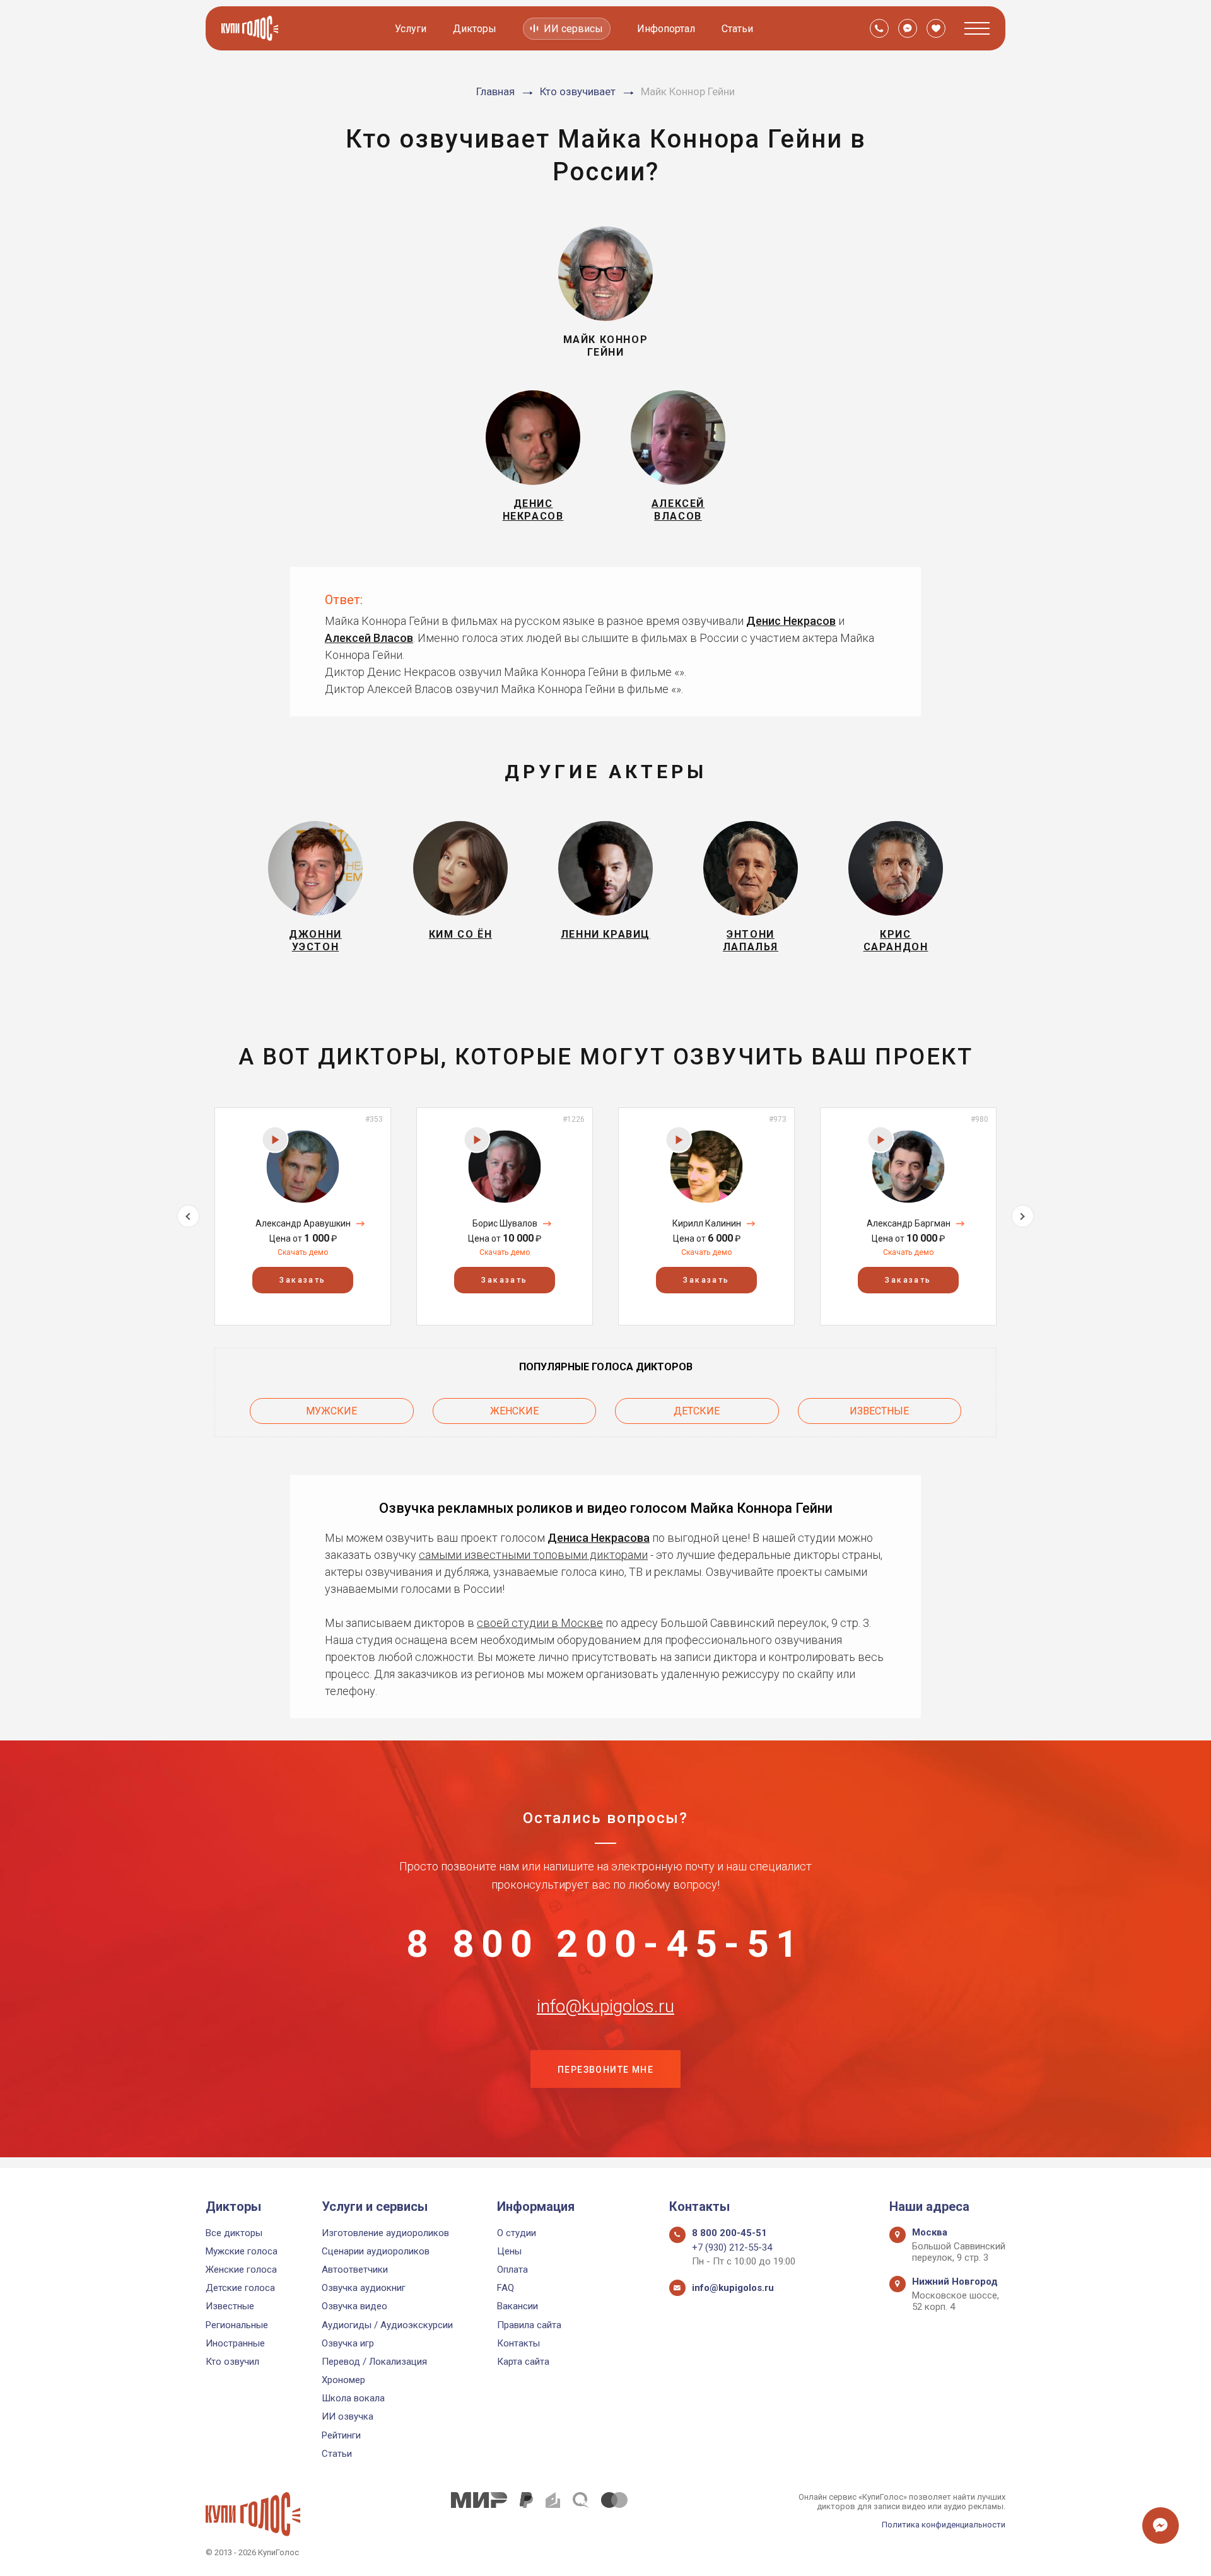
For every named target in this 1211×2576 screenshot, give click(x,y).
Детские (697, 1411)
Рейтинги (341, 2435)
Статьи (737, 29)
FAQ (506, 2288)
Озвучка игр (348, 2343)
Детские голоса (240, 2288)
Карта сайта (523, 2362)
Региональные (237, 2325)
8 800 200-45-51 (605, 1944)
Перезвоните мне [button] (605, 2070)
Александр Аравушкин (303, 1223)
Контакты (518, 2343)
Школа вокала (353, 2398)
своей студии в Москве (540, 1623)
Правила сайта (529, 2325)
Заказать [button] (302, 1280)
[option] (303, 1216)
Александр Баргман (909, 1223)
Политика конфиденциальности (944, 2525)
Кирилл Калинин (707, 1223)
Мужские (331, 1411)
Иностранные (235, 2343)
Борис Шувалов (505, 1223)
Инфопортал (666, 29)
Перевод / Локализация (374, 2362)
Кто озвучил (232, 2362)
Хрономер (343, 2380)
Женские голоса (241, 2270)
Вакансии (518, 2306)
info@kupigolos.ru (605, 2007)
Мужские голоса (242, 2251)
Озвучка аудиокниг (364, 2288)
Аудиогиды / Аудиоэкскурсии (387, 2325)
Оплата (512, 2270)
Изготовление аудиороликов (385, 2233)
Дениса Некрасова (599, 1538)
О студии (517, 2233)
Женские (514, 1411)
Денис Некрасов (791, 621)
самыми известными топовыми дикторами (533, 1555)
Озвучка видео (354, 2306)
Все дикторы (234, 2233)
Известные (879, 1411)
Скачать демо (303, 1252)
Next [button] (1023, 1216)
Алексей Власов (369, 638)
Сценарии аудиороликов (376, 2251)
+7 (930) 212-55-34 (732, 2247)
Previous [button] (188, 1216)
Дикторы (475, 29)
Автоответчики (355, 2270)
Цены (509, 2251)
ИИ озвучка (348, 2416)
